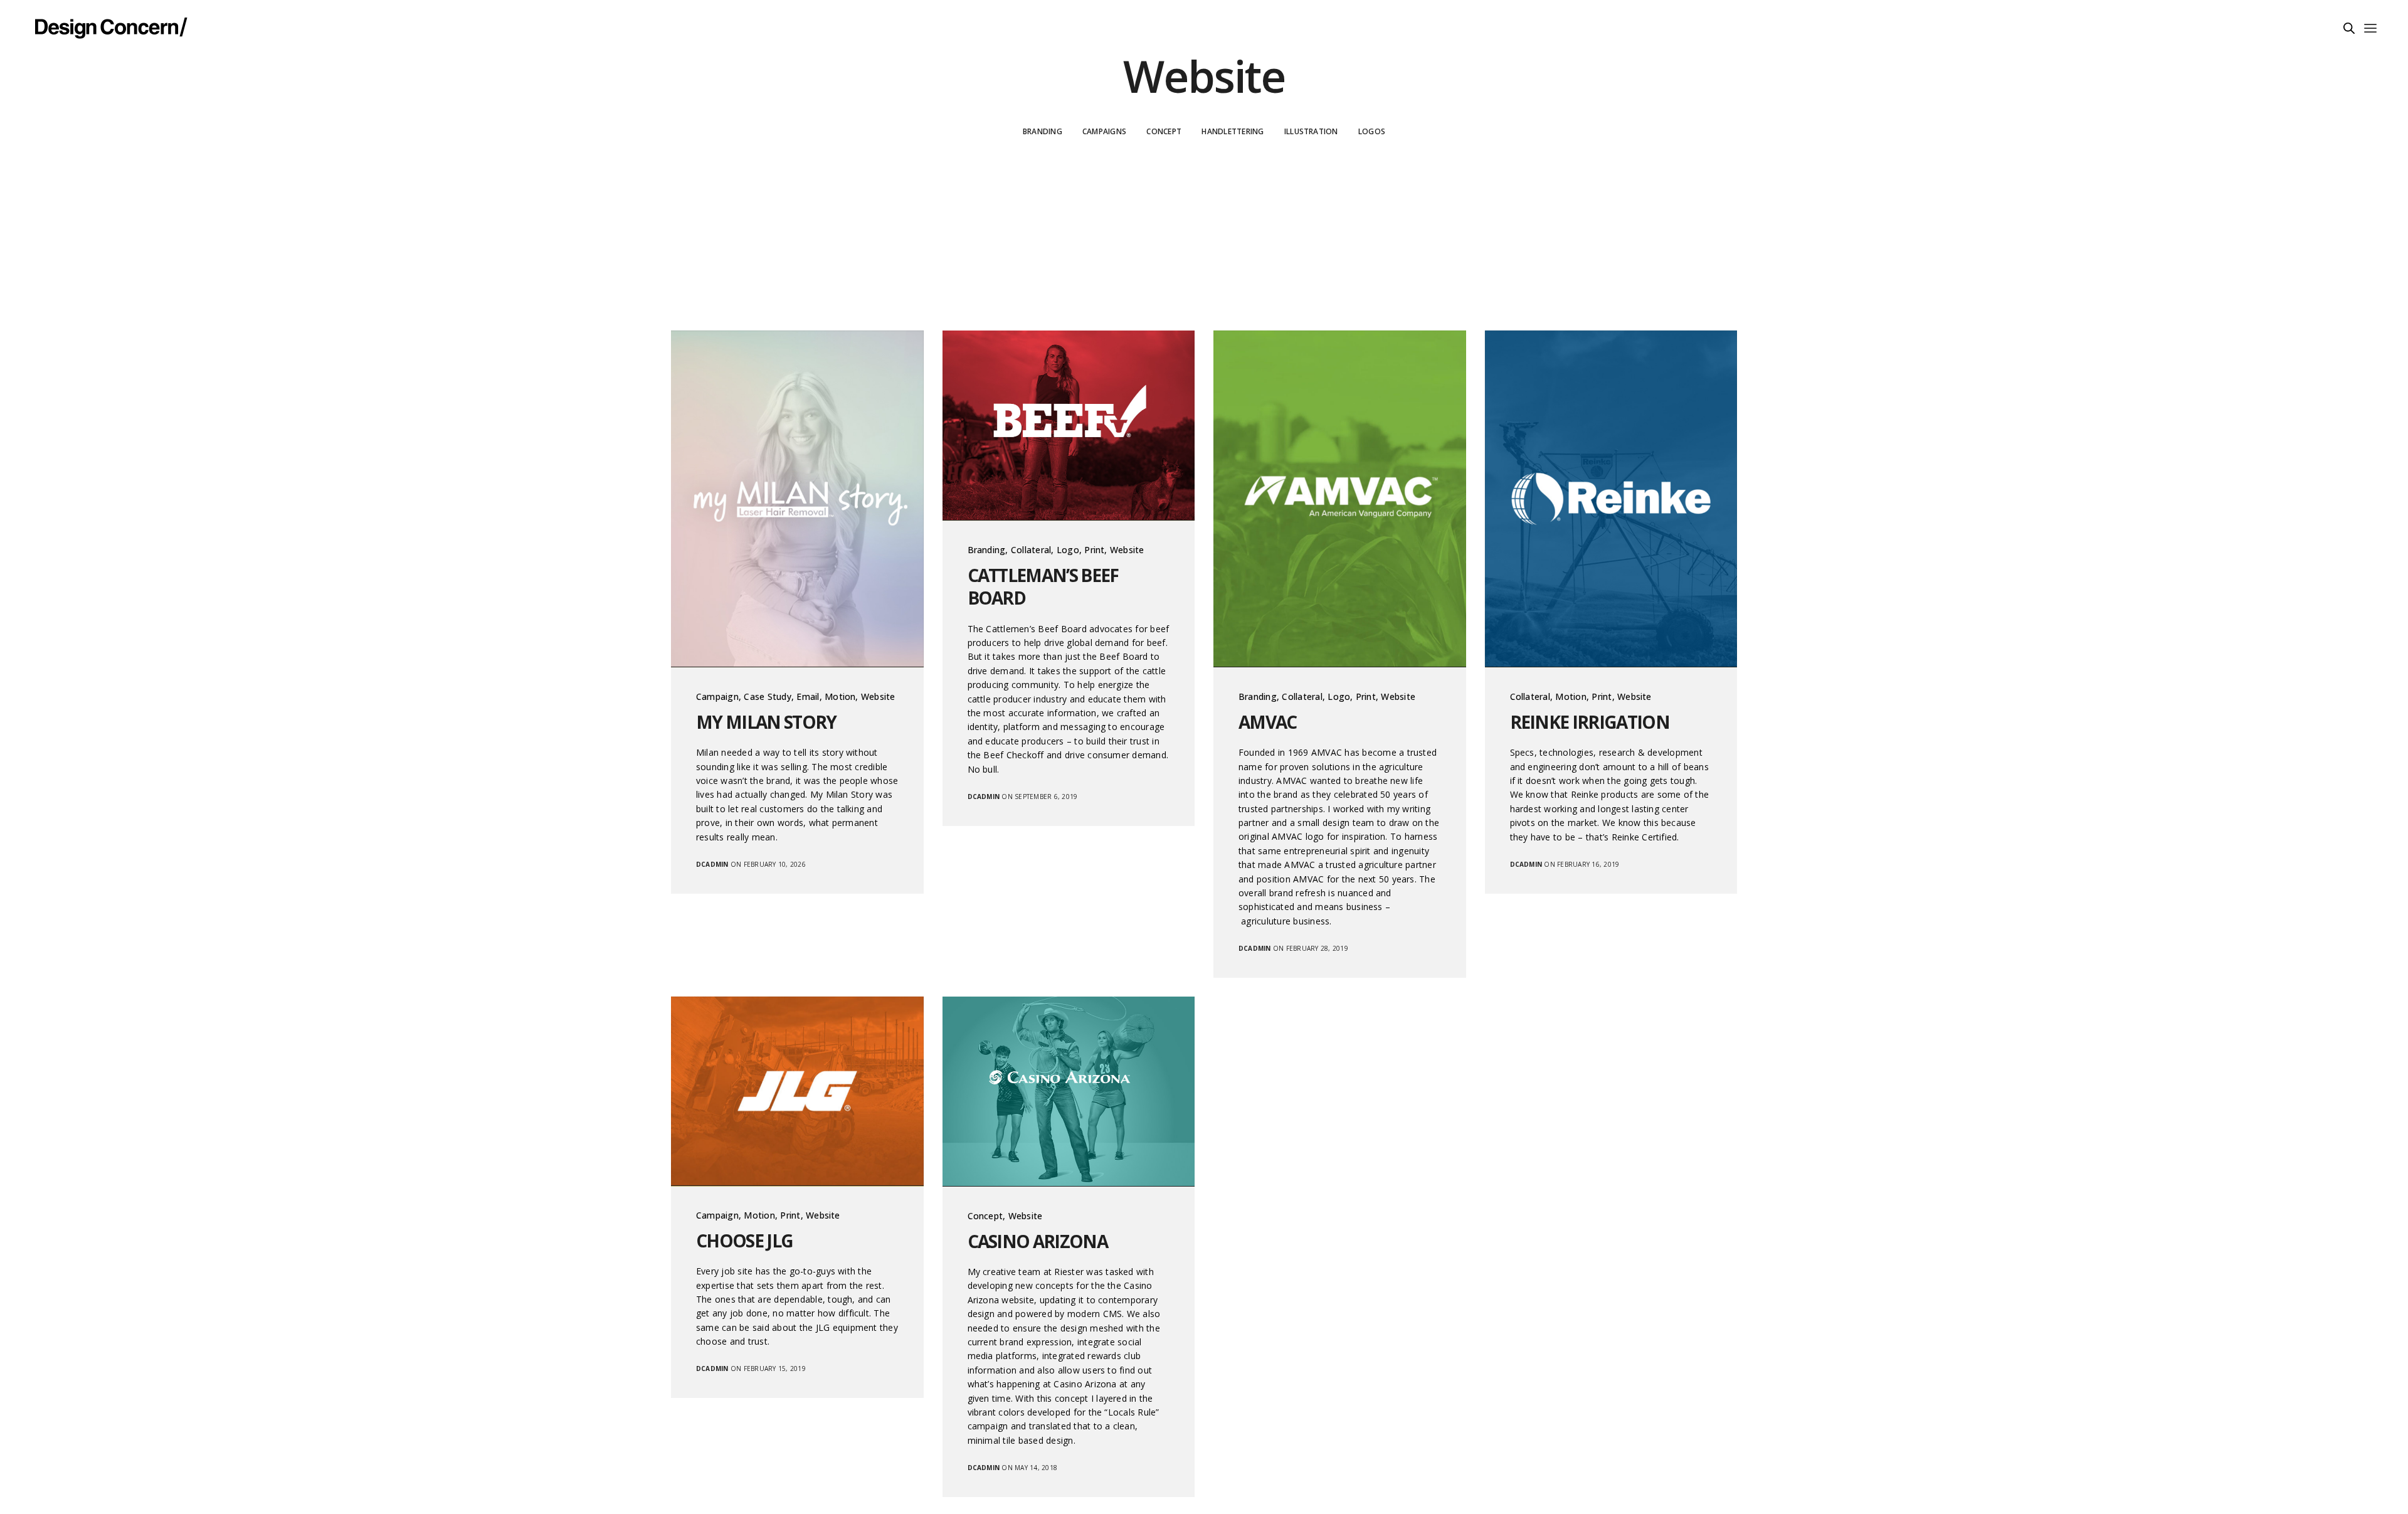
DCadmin (712, 864)
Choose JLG (744, 1241)
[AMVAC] (1340, 499)
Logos (1372, 131)
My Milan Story (766, 722)
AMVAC (1268, 722)
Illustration (1311, 131)
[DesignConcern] (111, 27)
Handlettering (1233, 131)
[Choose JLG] (797, 1091)
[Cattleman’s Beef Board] (1069, 426)
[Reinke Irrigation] (1611, 499)
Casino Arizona (1038, 1241)
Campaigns (1104, 131)
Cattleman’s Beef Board (1043, 587)
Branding (1043, 131)
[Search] (2349, 28)
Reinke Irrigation (1590, 722)
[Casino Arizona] (1069, 1092)
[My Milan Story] (797, 499)
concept (1164, 131)
